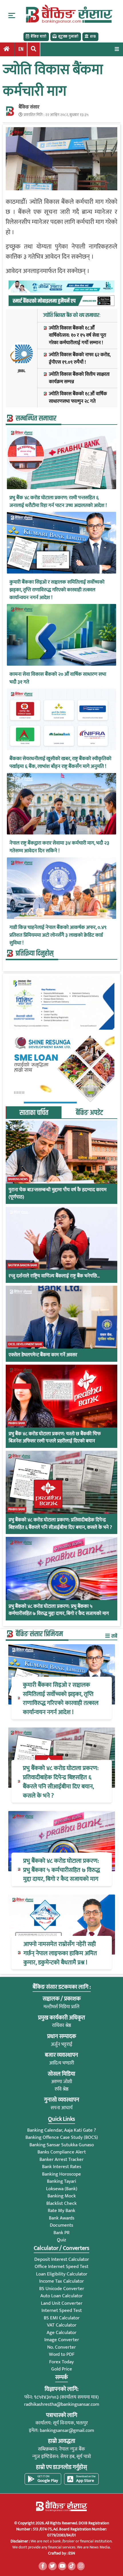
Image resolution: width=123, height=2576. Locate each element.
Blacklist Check (61, 2203)
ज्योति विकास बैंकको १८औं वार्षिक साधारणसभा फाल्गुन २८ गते (78, 398)
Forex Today (61, 2362)
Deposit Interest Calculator (62, 2259)
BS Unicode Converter (62, 2289)
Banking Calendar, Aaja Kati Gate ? (61, 2130)
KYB (93, 36)
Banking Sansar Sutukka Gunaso (62, 2145)
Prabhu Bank (17, 1423)
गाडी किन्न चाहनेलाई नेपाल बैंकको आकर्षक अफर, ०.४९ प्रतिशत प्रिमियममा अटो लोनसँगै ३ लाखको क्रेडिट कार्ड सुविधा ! (58, 935)
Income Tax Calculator (61, 2281)
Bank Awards (62, 2218)
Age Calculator (61, 2333)
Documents (61, 2225)
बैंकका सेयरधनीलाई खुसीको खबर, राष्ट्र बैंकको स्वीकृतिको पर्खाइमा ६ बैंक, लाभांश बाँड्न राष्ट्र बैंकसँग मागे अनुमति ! (60, 763)
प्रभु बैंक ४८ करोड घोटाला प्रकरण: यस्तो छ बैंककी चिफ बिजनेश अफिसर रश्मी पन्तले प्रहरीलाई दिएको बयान (55, 1438)
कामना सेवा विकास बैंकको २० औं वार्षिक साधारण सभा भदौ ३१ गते (58, 678)
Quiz (61, 2240)
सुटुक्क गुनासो (68, 36)
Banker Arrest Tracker (61, 2159)
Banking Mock (62, 2196)
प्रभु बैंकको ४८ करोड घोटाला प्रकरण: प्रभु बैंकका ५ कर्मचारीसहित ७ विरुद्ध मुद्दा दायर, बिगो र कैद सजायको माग (59, 1610)
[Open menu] (117, 49)
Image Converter (62, 2340)
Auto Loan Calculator (61, 2296)
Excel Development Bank (25, 1344)
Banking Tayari (61, 2181)
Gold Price (62, 2369)
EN (21, 49)
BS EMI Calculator (62, 2318)
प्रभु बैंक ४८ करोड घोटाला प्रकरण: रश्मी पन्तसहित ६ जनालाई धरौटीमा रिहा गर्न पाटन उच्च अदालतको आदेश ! (58, 502)
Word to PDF (62, 2354)
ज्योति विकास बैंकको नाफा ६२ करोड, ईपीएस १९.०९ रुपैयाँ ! (80, 359)
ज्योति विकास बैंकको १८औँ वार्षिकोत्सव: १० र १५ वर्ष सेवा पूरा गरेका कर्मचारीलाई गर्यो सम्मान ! (78, 336)
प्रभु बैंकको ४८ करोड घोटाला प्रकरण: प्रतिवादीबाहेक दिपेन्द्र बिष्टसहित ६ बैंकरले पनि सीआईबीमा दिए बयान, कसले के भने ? (60, 1524)
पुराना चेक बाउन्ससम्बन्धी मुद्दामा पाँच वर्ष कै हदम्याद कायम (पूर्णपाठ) (57, 1194)
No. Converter (61, 2347)
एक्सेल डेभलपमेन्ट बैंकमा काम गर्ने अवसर (43, 1355)
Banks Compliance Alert (62, 2152)
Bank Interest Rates (62, 2167)
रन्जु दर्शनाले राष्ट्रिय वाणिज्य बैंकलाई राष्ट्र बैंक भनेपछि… (54, 1276)
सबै (114, 1636)
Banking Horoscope (61, 2174)
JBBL (22, 371)
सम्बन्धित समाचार (36, 419)
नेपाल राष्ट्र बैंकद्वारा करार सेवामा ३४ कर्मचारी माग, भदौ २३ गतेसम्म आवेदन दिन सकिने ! (59, 847)
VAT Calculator (62, 2325)
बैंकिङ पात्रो (38, 36)
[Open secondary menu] (12, 16)
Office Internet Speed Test (61, 2267)
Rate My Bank (61, 2211)
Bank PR (61, 2233)
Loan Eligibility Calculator (62, 2274)
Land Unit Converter (62, 2303)
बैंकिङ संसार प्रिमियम (39, 1634)
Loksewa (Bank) (62, 2189)
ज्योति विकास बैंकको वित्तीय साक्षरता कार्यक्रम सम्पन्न (79, 378)
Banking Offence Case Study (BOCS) (62, 2137)
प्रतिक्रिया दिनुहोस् (35, 954)
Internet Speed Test (62, 2310)
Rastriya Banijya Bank (23, 1265)
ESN (71, 2553)
